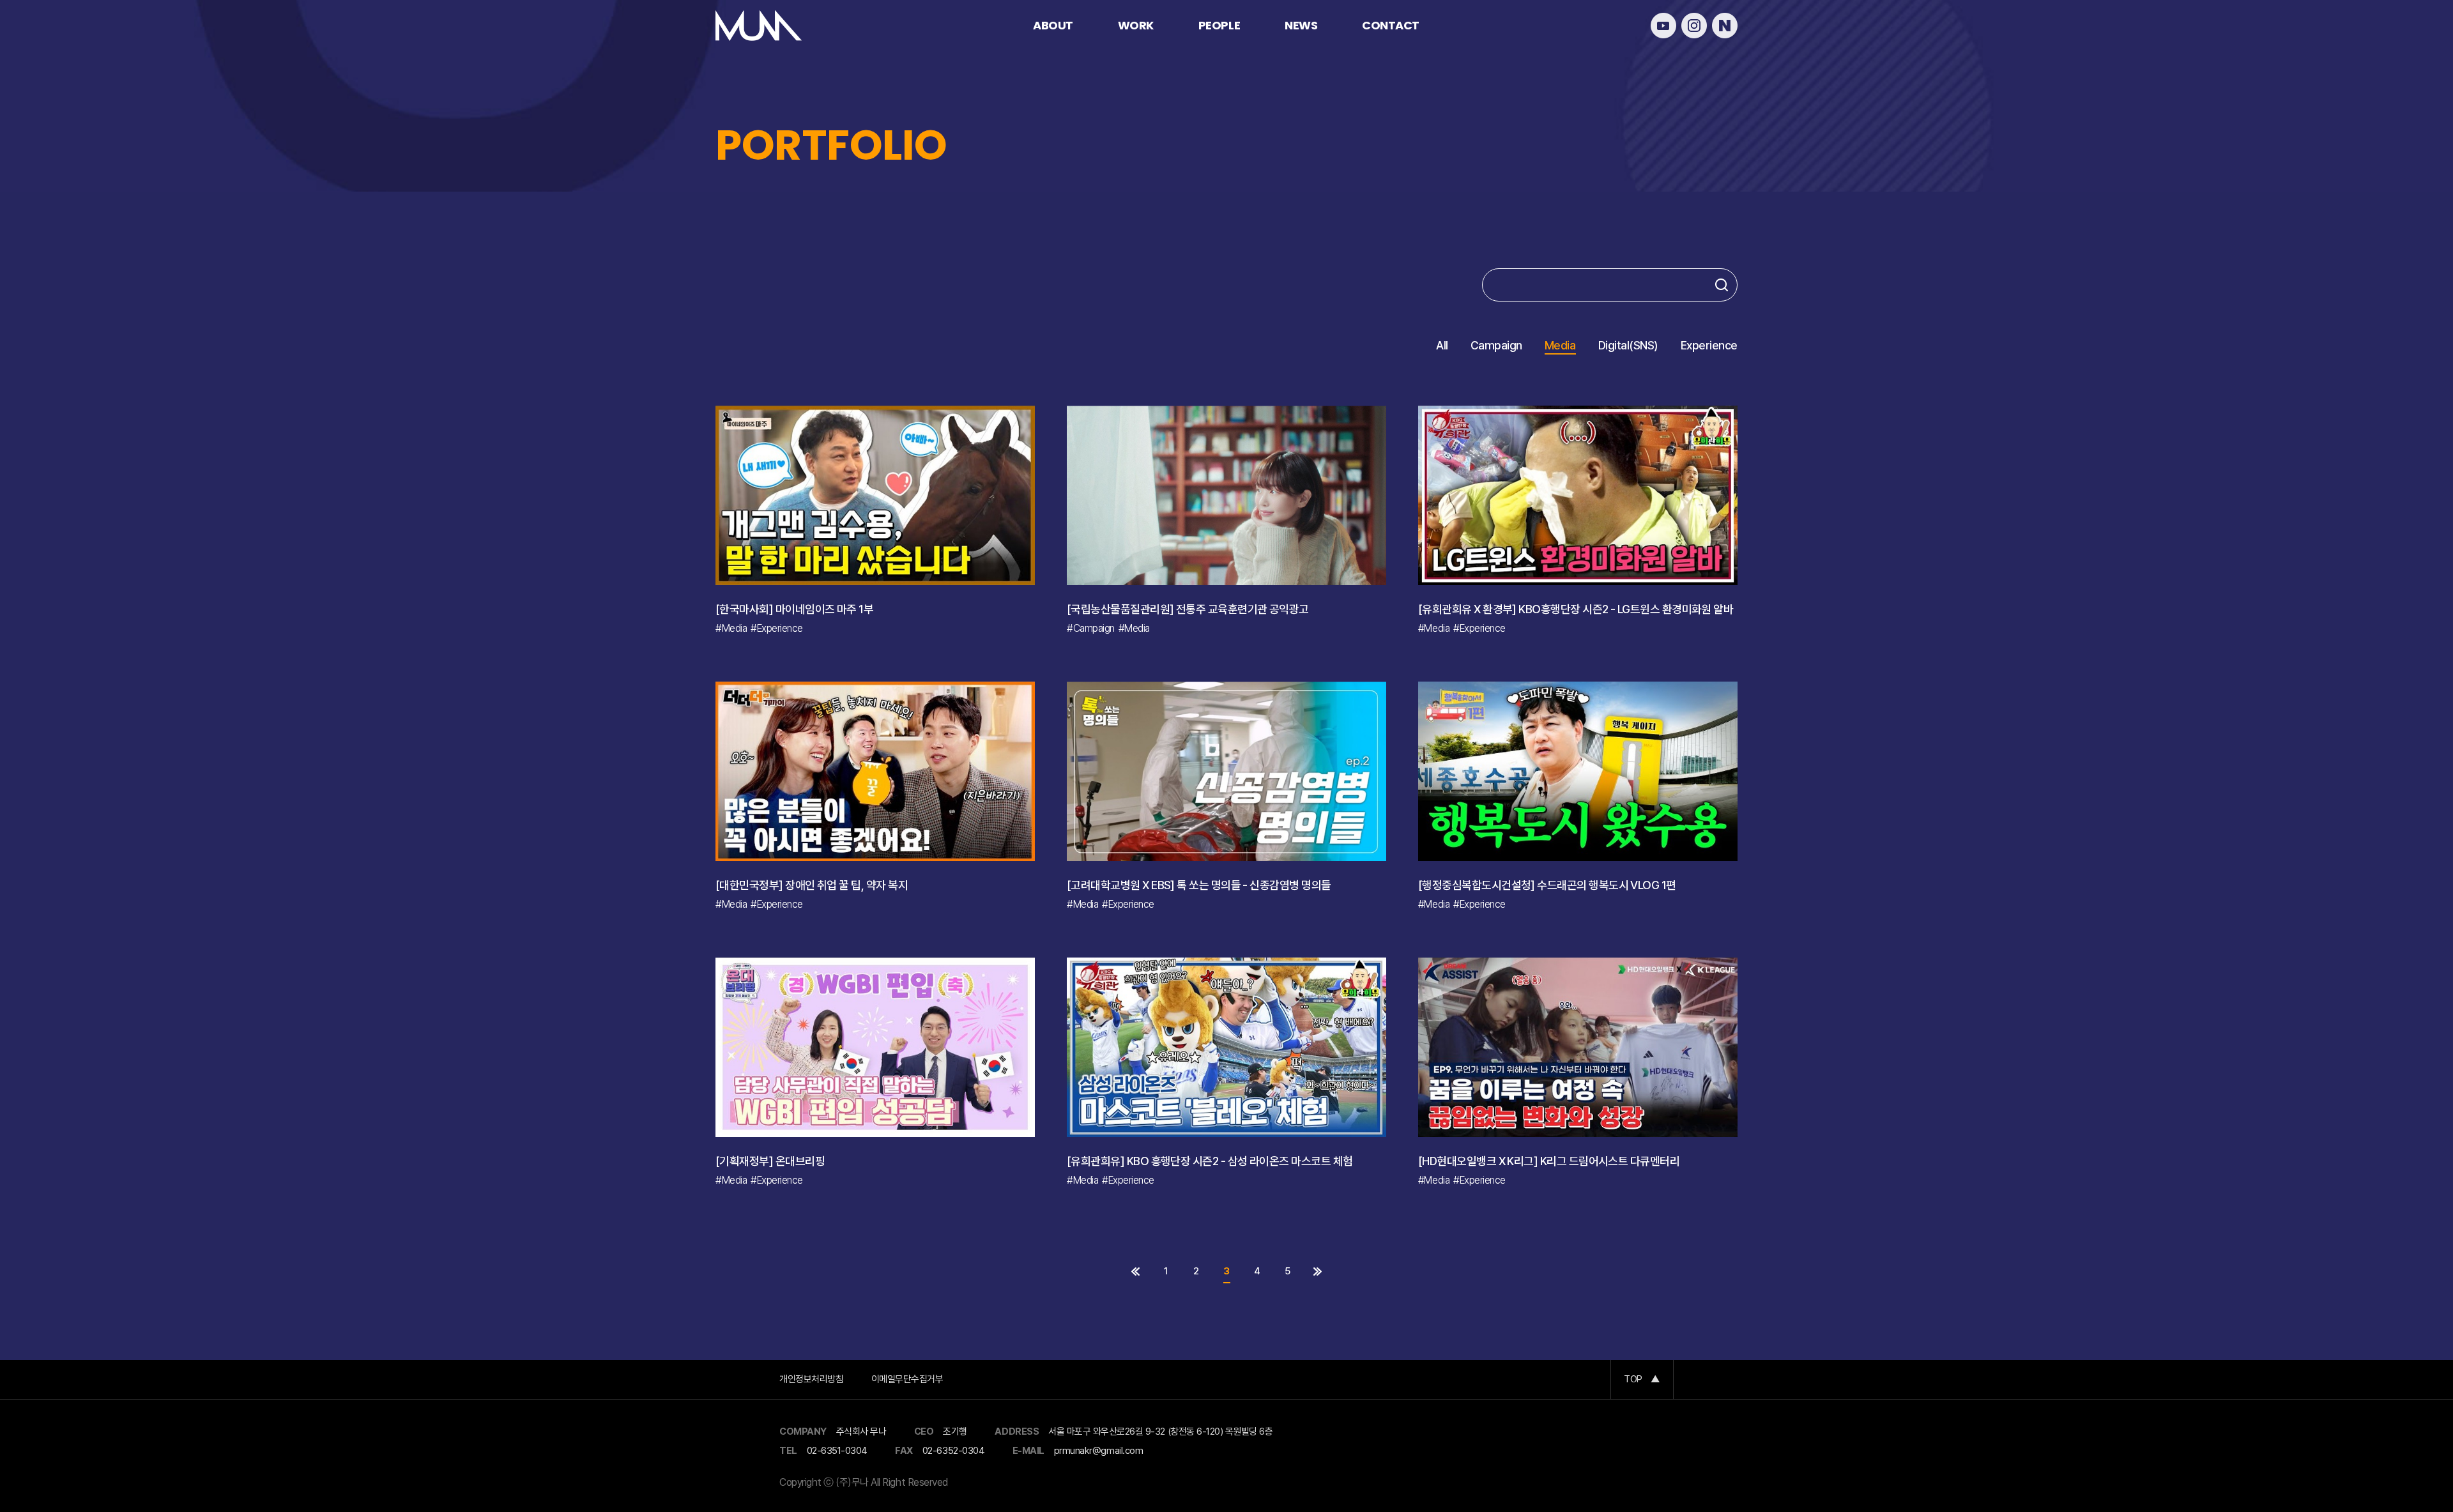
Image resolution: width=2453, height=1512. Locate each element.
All (1442, 346)
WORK (1136, 25)
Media (1560, 346)
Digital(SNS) (1628, 346)
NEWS (1301, 25)
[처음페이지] (1135, 1271)
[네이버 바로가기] (1725, 26)
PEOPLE (1219, 25)
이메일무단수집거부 (907, 1379)
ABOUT (1053, 25)
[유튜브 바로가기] (1663, 26)
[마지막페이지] (1318, 1271)
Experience (1709, 346)
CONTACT (1391, 25)
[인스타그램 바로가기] (1694, 26)
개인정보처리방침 (811, 1379)
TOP (1642, 1379)
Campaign (1496, 346)
